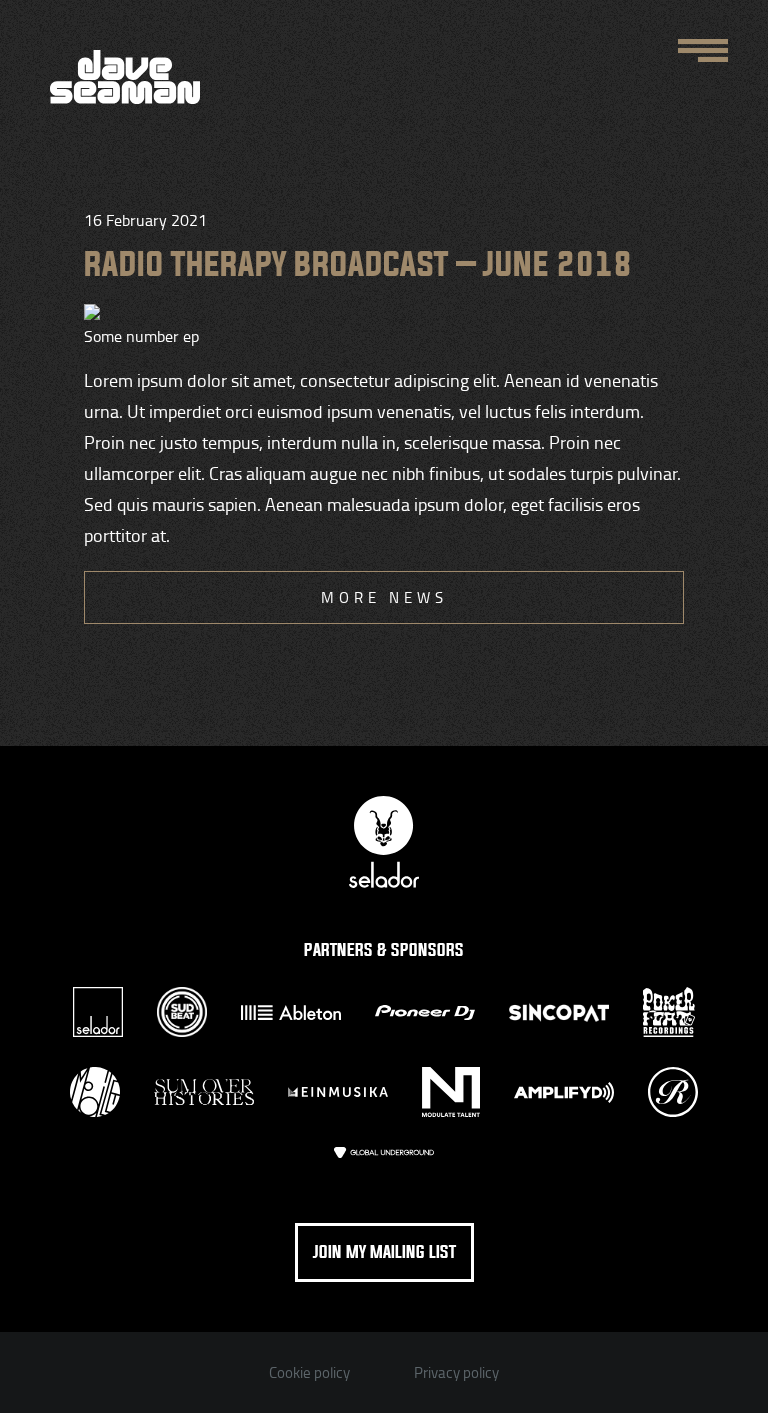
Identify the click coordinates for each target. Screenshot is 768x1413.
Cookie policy (309, 1372)
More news (384, 597)
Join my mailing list (384, 1252)
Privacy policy (456, 1372)
